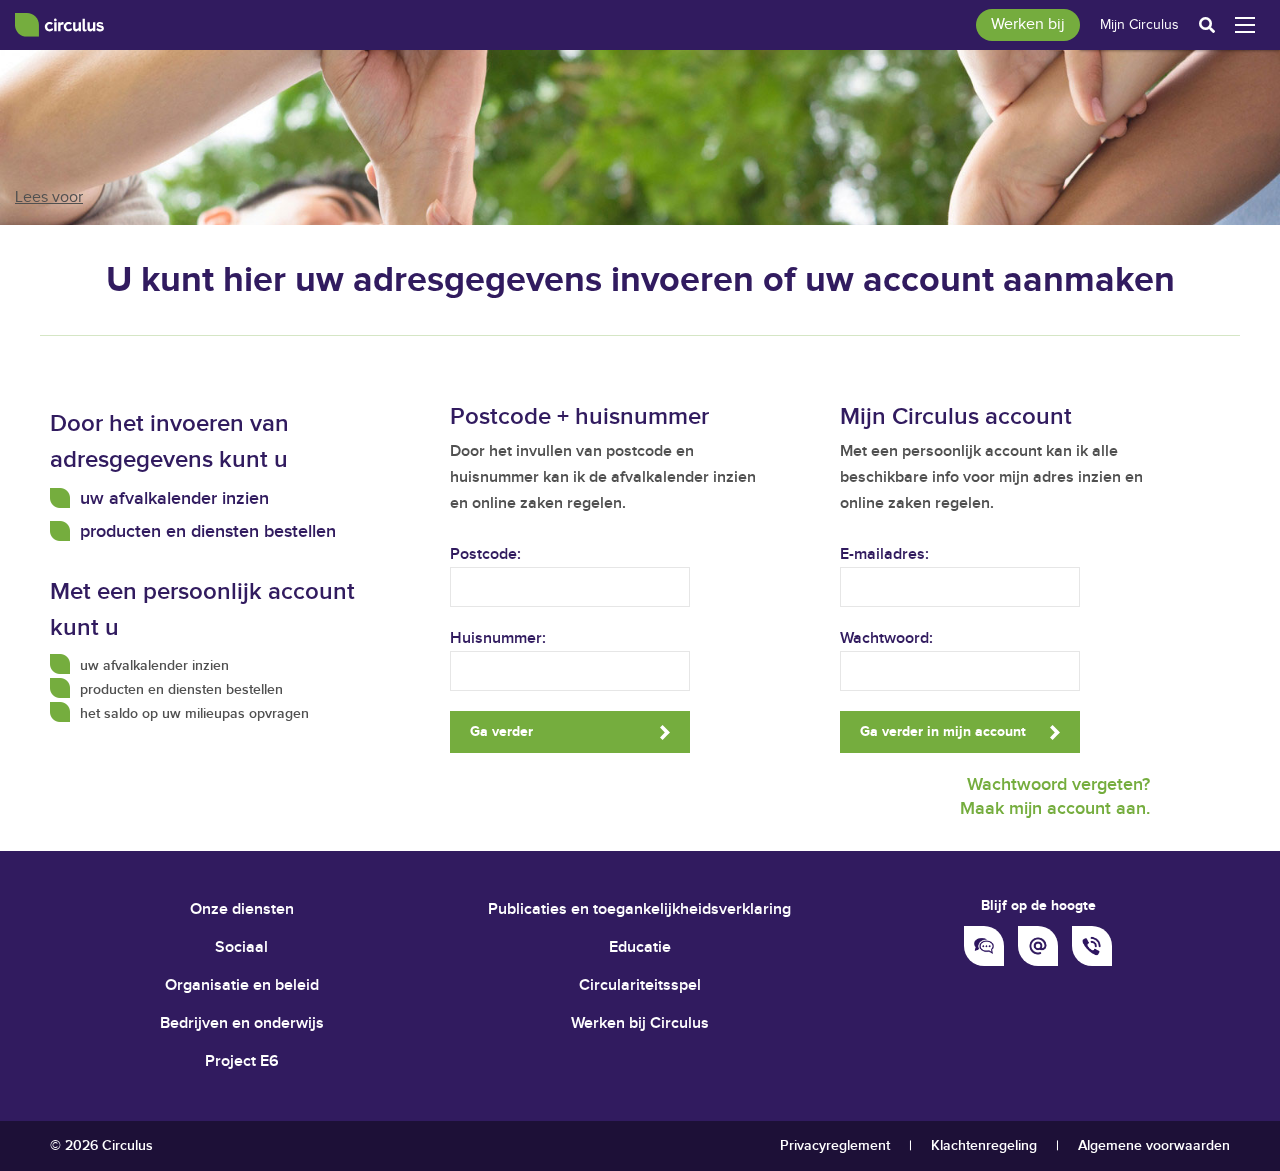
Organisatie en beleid (242, 985)
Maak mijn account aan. (1055, 808)
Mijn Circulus (1139, 25)
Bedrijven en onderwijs (242, 1023)
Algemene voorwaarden (1154, 1145)
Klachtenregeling (984, 1145)
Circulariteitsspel (640, 985)
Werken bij (1028, 24)
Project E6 (242, 1061)
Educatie (640, 947)
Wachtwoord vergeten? (1058, 784)
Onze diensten (242, 909)
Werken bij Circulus (640, 1023)
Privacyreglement (835, 1145)
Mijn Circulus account (956, 416)
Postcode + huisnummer (579, 416)
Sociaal (241, 947)
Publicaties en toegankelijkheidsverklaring (639, 909)
